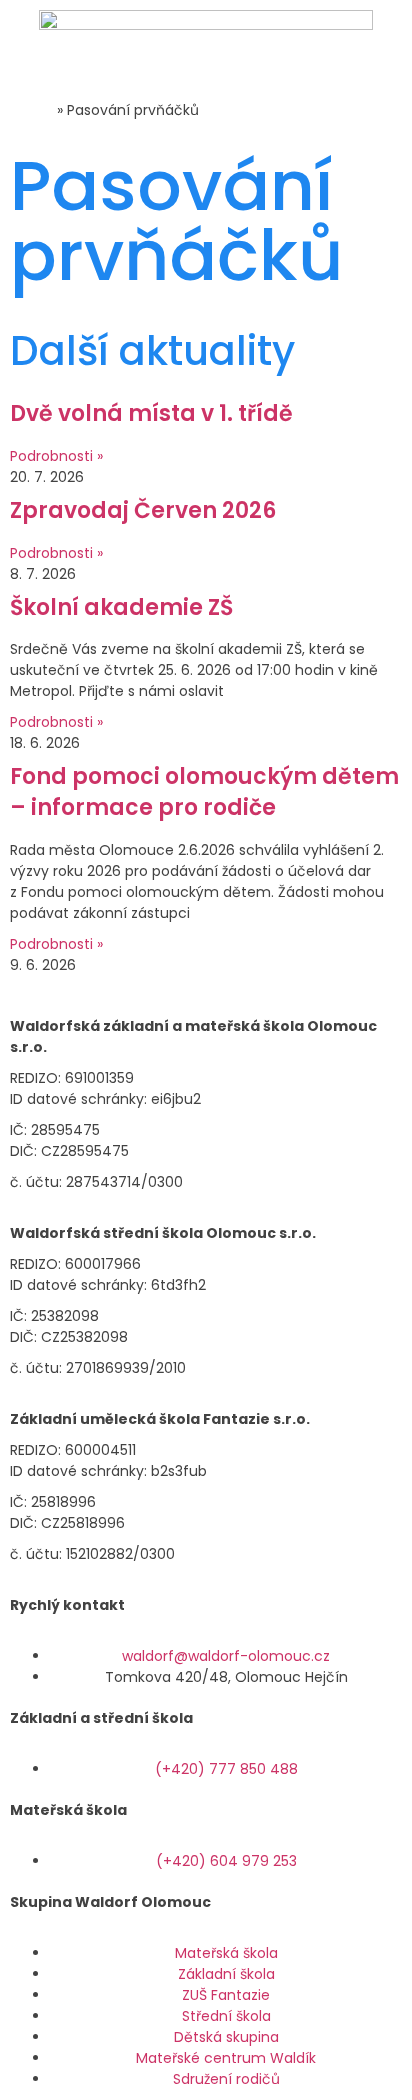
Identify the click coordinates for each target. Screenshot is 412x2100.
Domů (31, 110)
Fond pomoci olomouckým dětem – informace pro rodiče (204, 792)
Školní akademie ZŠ (121, 607)
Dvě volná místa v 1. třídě (151, 413)
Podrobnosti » (56, 456)
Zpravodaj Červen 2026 (143, 510)
